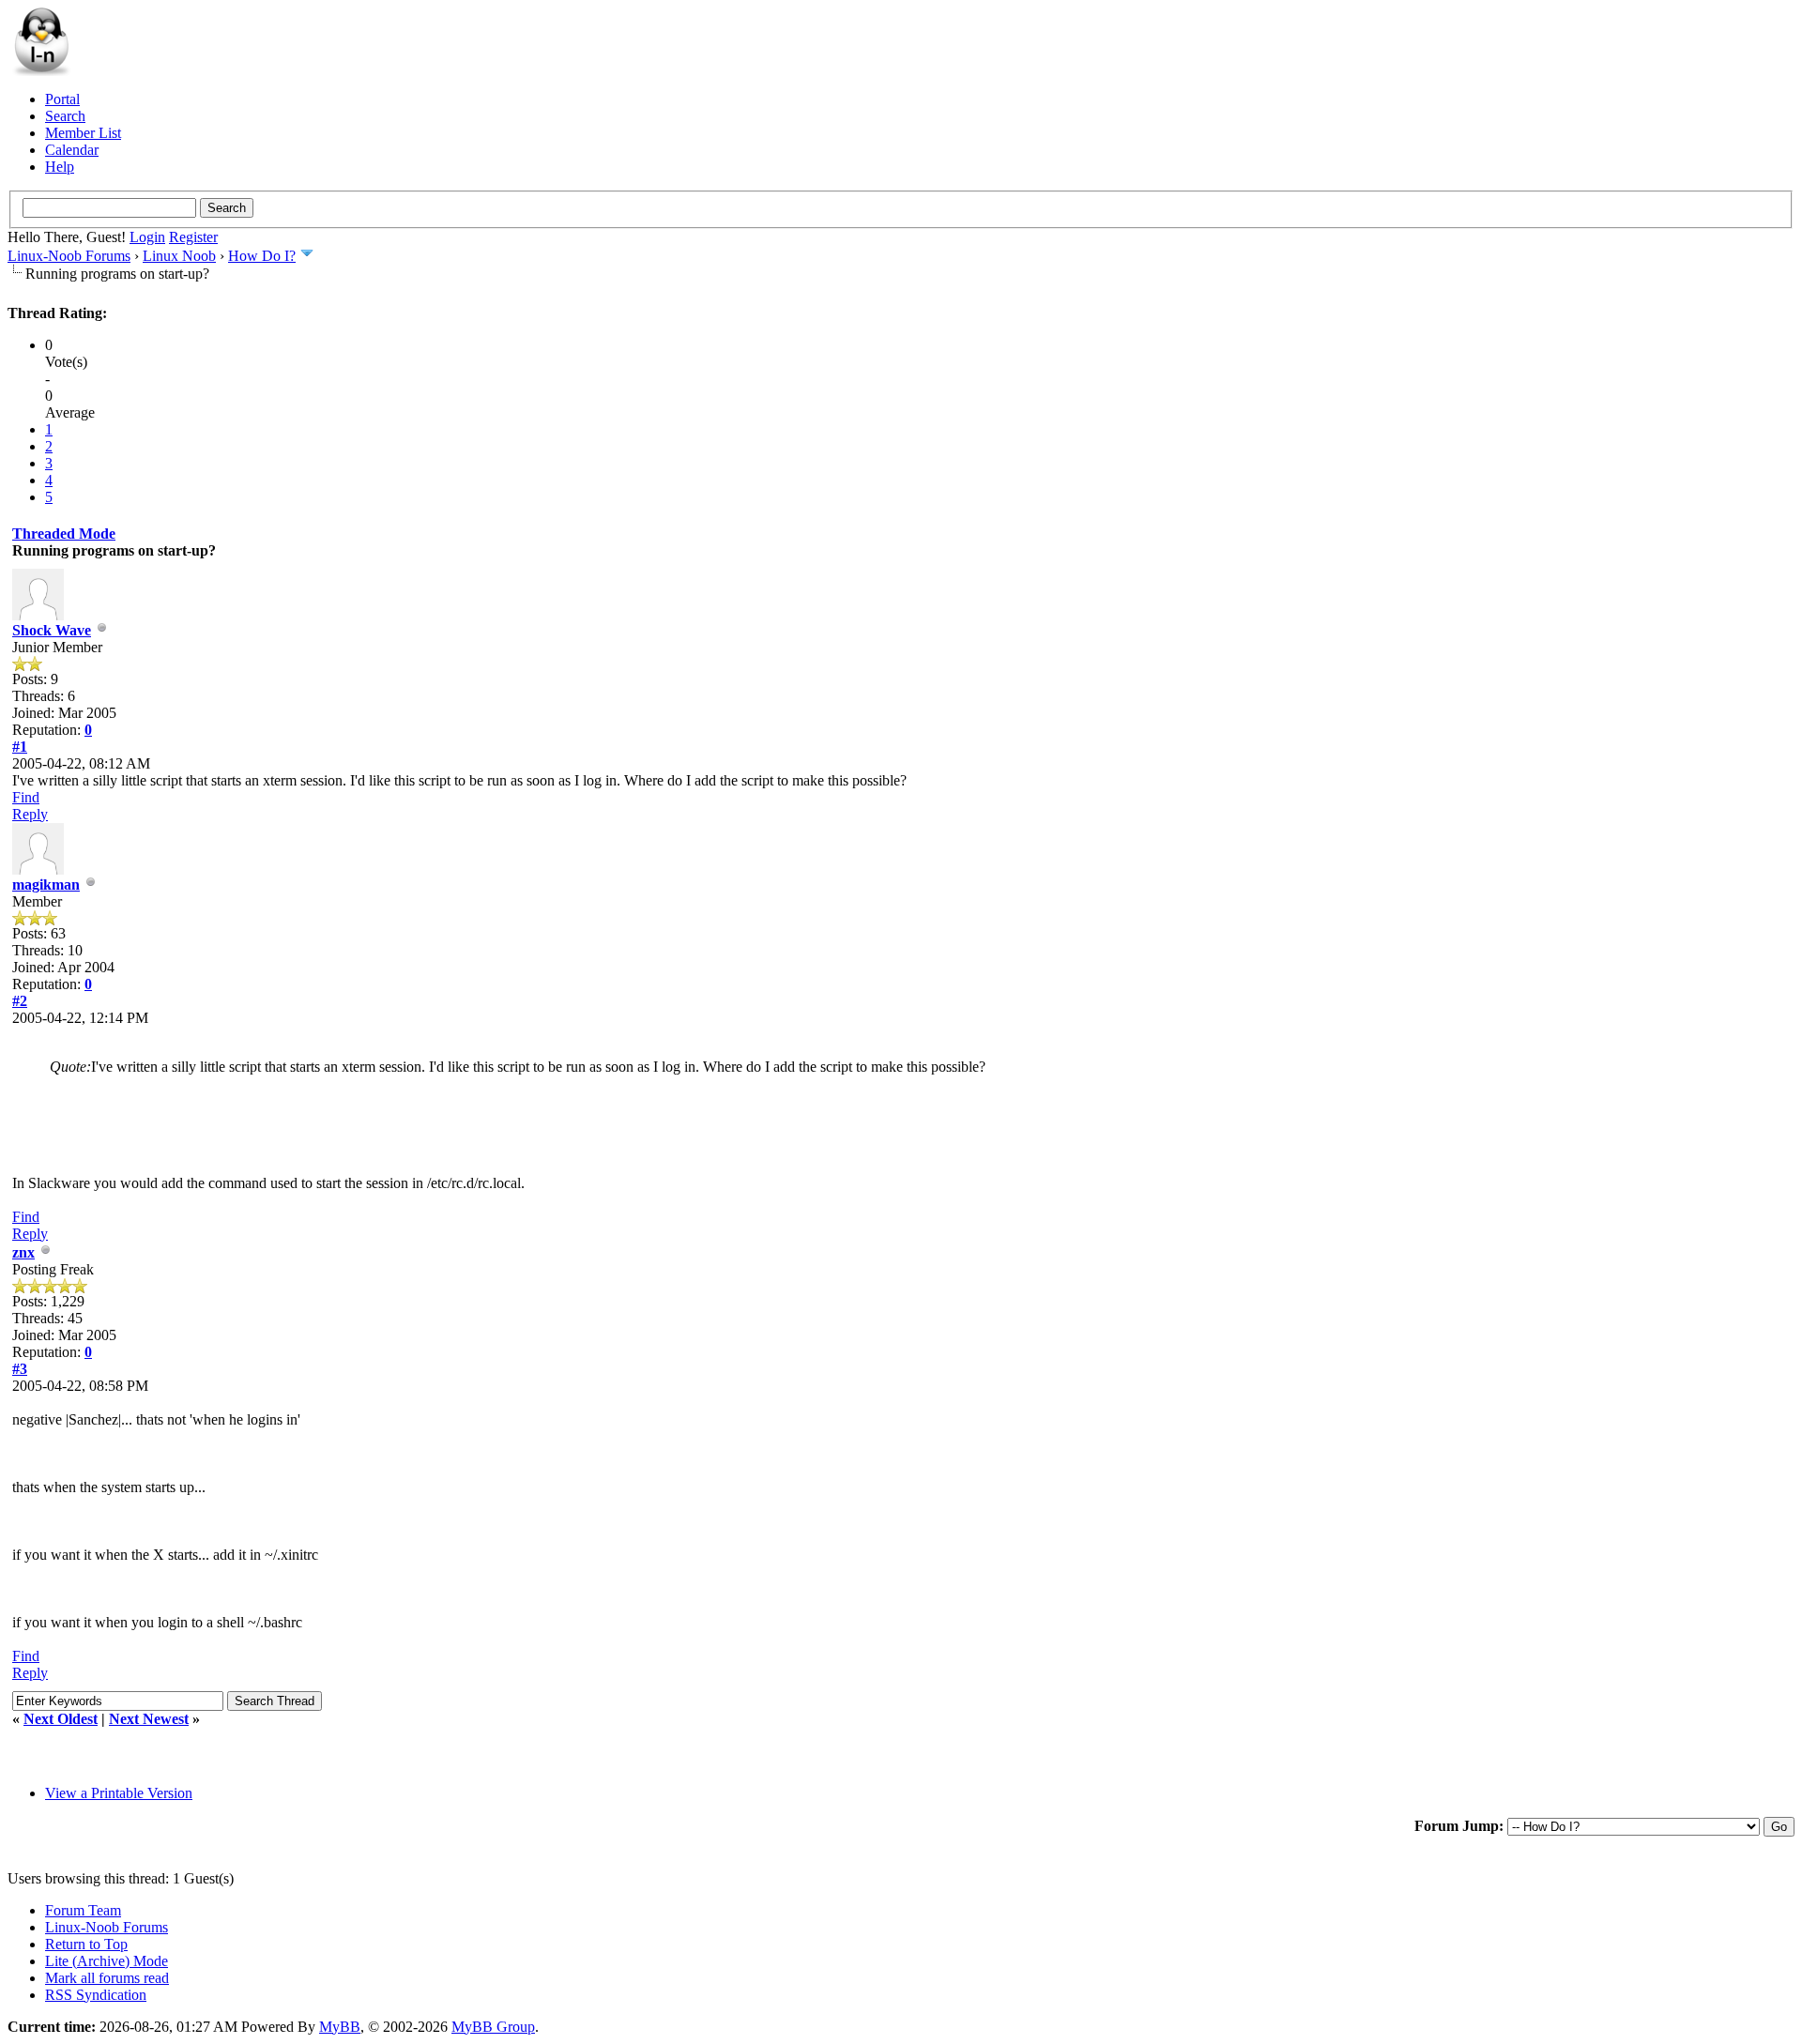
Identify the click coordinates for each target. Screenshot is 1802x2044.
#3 (20, 1369)
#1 (20, 747)
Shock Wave (52, 630)
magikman (46, 885)
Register (193, 237)
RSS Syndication (96, 1995)
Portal (62, 99)
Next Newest (149, 1719)
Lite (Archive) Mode (107, 1961)
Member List (83, 133)
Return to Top (86, 1944)
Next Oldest (61, 1719)
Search (65, 116)
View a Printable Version (119, 1793)
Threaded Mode (64, 534)
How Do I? (262, 256)
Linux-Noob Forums (69, 256)
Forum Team (83, 1910)
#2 (20, 1001)
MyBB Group (493, 2027)
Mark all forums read (107, 1978)
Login (147, 237)
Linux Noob (179, 256)
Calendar (72, 150)
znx (23, 1252)
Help (60, 167)
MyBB (340, 2027)
